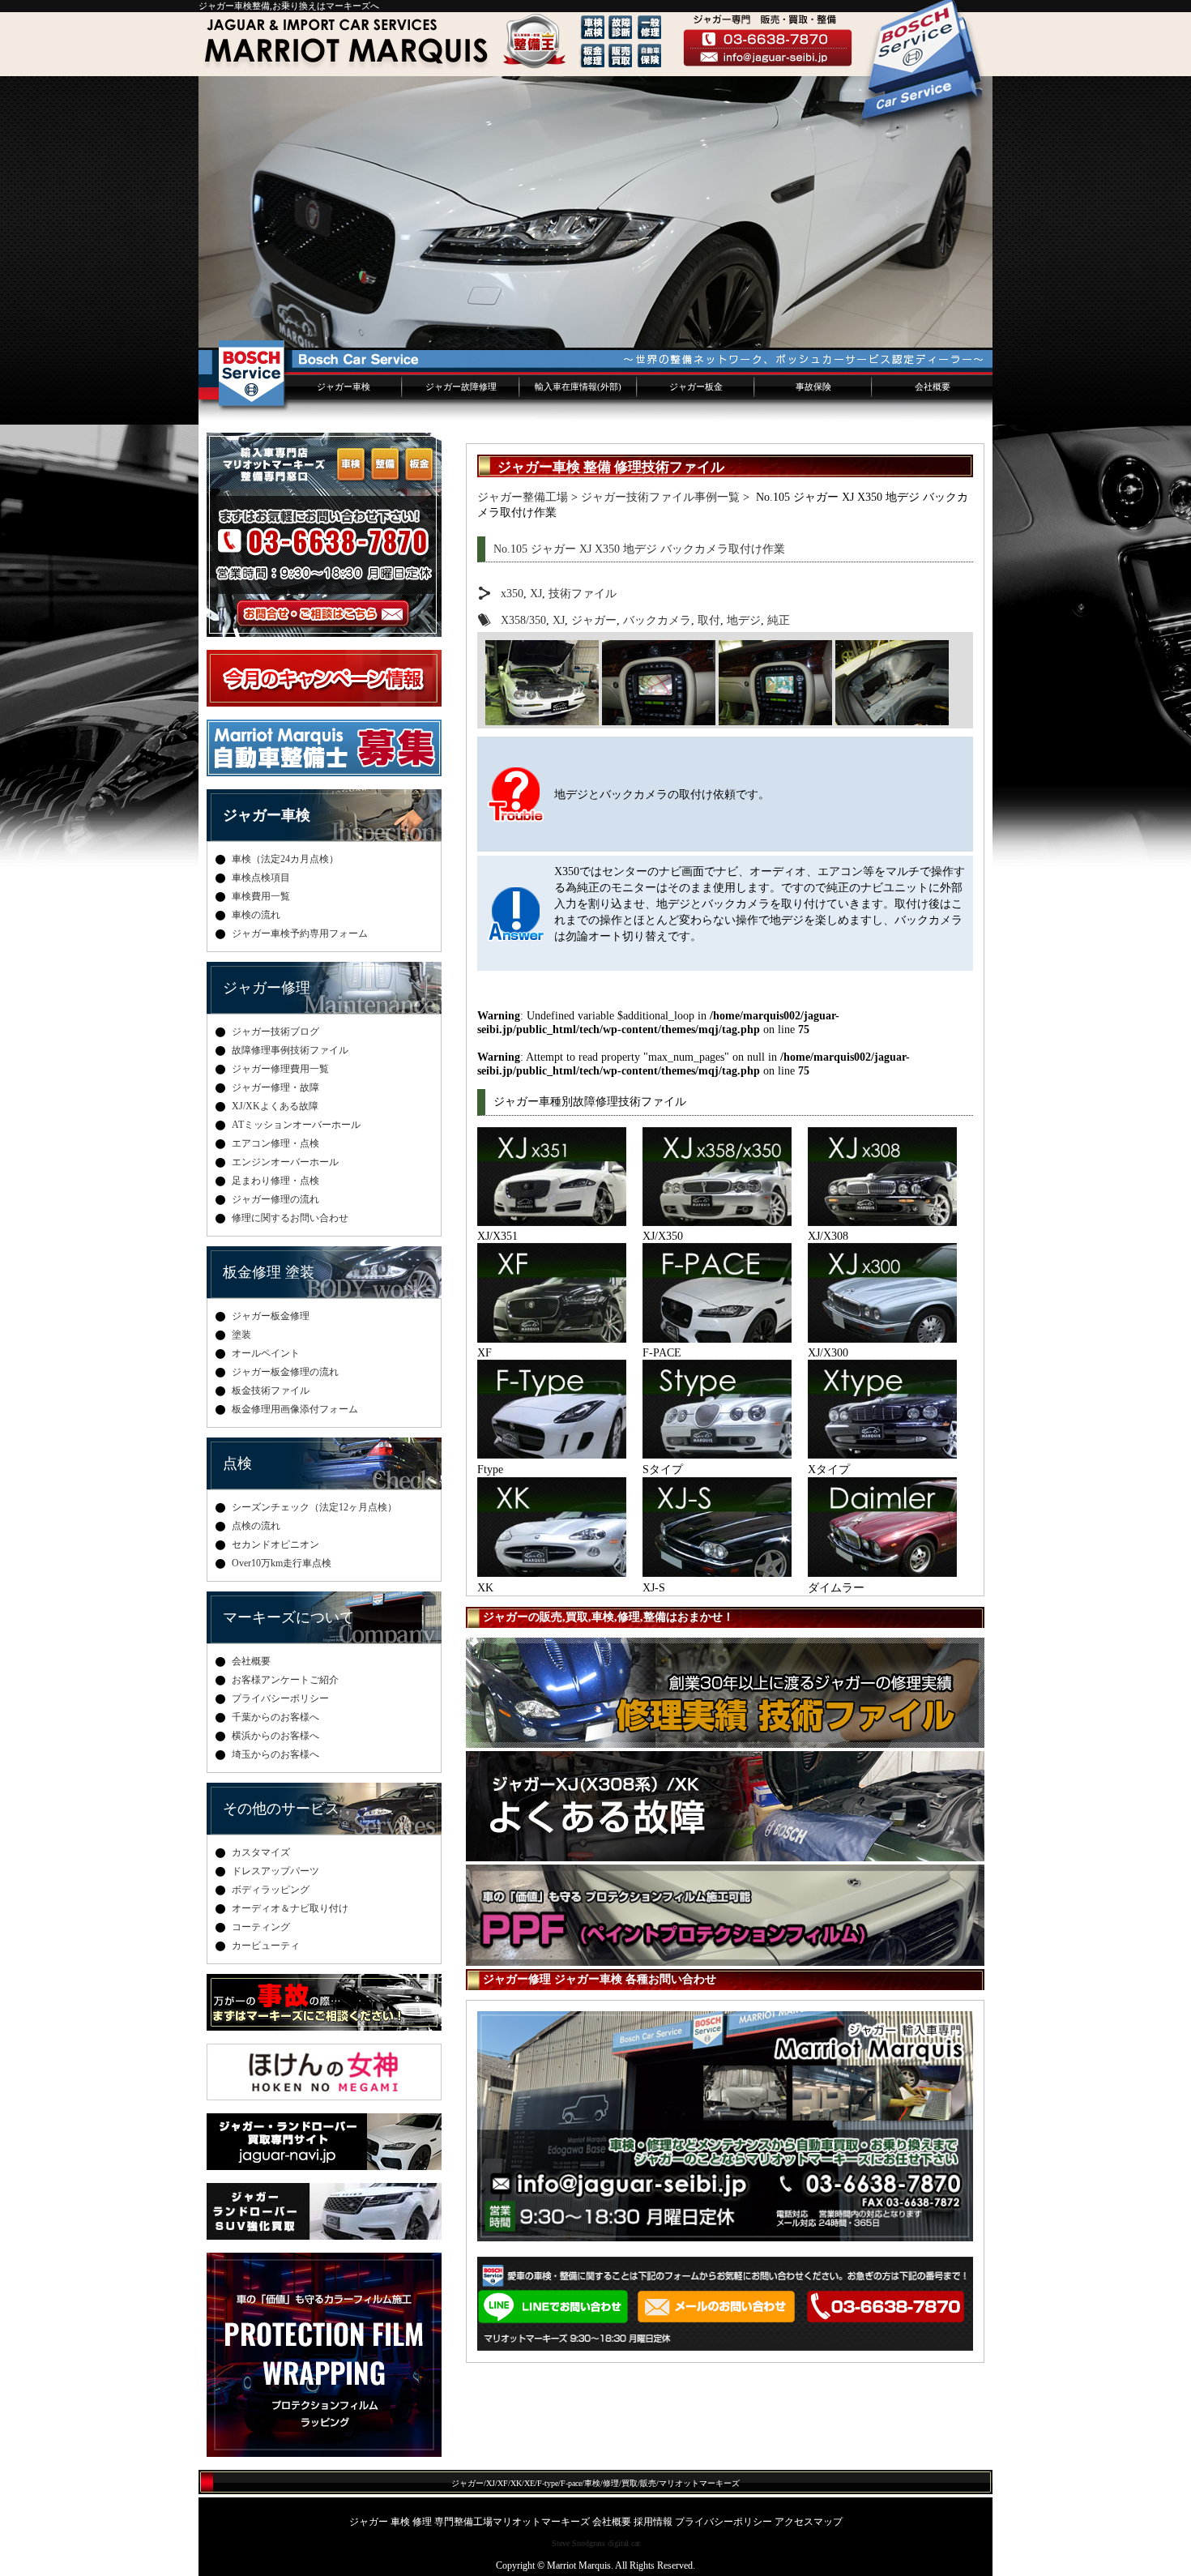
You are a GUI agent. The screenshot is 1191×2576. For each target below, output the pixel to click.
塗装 (241, 1335)
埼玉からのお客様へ (275, 1754)
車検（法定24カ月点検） (285, 859)
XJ (536, 593)
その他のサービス (281, 1809)
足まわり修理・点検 (275, 1181)
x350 (512, 593)
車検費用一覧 (261, 896)
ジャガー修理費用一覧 (280, 1069)
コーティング (261, 1927)
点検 (237, 1463)
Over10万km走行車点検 (282, 1563)
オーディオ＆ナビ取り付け (290, 1908)
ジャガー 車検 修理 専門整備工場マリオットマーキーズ (470, 2522)
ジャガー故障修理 (461, 387)
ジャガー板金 (696, 387)
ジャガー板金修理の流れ (285, 1372)
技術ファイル (583, 593)
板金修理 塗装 (269, 1272)
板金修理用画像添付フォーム (295, 1409)
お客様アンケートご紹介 (285, 1680)
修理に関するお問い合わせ (290, 1218)
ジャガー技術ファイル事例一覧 (660, 497)
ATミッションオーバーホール (296, 1125)
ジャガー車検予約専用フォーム (300, 933)
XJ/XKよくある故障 (275, 1106)
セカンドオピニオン (275, 1544)
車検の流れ (256, 915)
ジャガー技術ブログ (275, 1032)
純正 (779, 620)
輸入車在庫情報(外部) (578, 387)
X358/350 (523, 620)
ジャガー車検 (344, 387)
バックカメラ (657, 620)
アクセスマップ (809, 2522)
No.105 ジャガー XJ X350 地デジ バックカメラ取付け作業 (639, 549)
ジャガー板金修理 (271, 1316)
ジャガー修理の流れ (275, 1199)
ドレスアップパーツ (275, 1871)
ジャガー (594, 620)
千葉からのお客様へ (275, 1717)
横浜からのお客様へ (275, 1736)
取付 (709, 620)
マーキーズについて (288, 1617)
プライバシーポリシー (280, 1698)
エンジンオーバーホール (285, 1162)
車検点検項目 (261, 878)
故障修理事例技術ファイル (290, 1050)
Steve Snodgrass (578, 2543)
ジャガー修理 (267, 988)
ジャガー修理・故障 (275, 1087)
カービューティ (266, 1946)
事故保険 (813, 387)
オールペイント (266, 1353)
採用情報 (653, 2522)
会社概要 (933, 387)
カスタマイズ (261, 1852)
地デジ (744, 620)
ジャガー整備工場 (523, 497)
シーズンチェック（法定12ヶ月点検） (314, 1507)
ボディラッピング (271, 1890)
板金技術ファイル (271, 1391)
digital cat (624, 2543)
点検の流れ (256, 1526)
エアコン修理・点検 (275, 1143)
